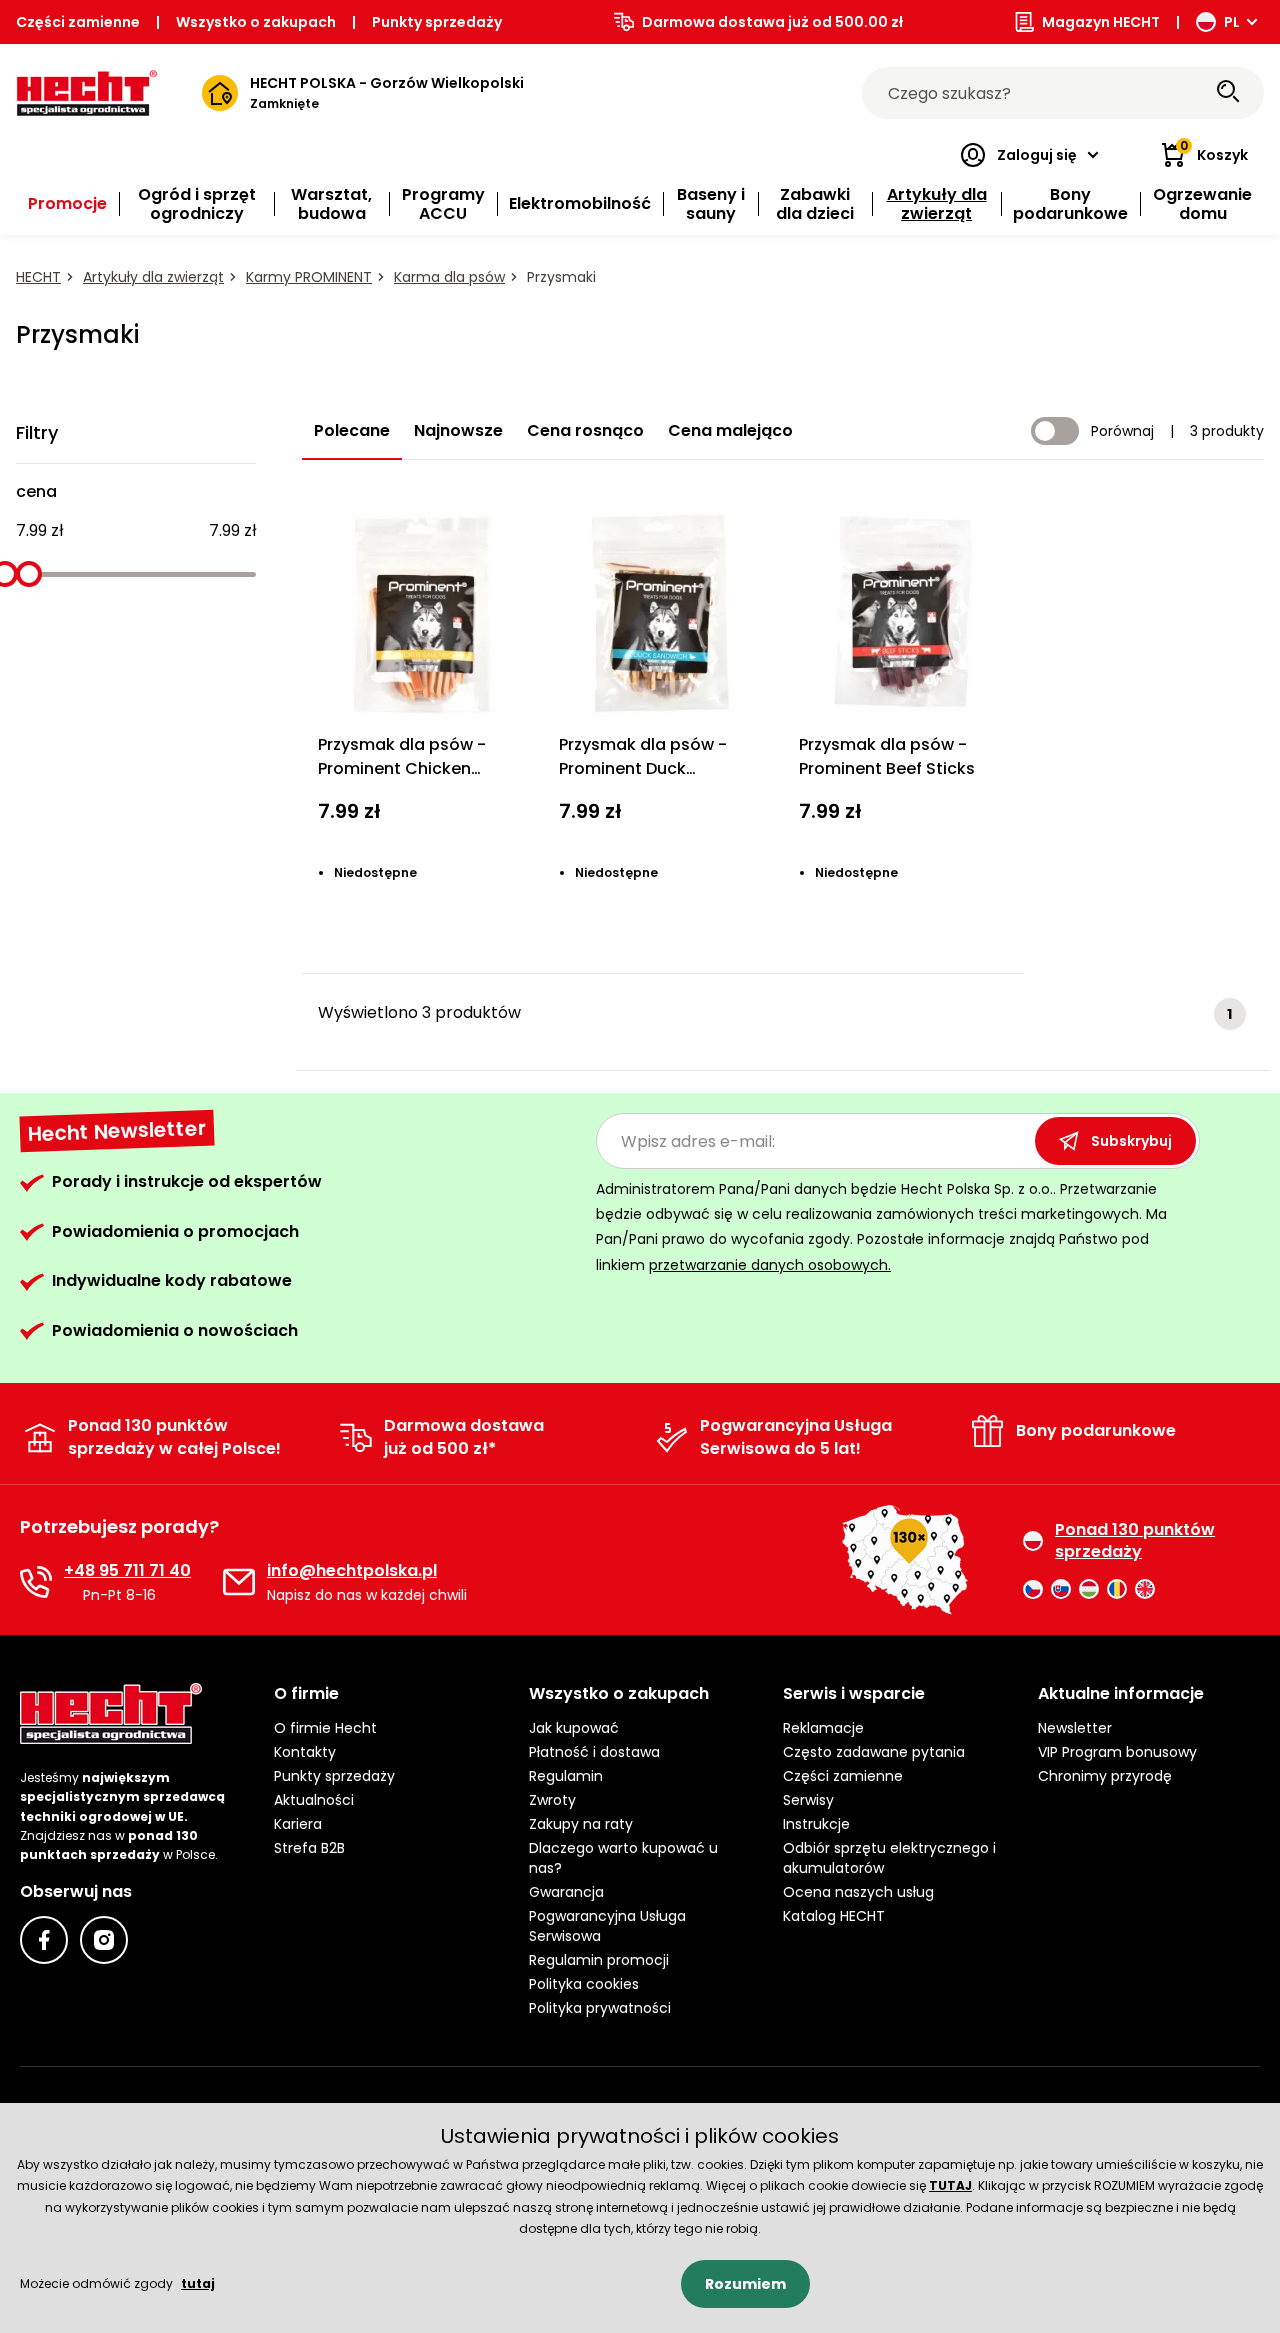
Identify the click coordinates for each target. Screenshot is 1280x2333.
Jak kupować (574, 1728)
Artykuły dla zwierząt (153, 277)
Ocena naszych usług (858, 1892)
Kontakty (305, 1752)
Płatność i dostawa (594, 1752)
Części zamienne (78, 22)
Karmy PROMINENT (309, 277)
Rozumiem (745, 2284)
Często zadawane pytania (874, 1752)
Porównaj (1122, 431)
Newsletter (1075, 1728)
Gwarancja (566, 1892)
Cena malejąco (730, 430)
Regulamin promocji (599, 1960)
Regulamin (566, 1776)
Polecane (352, 430)
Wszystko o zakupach (256, 22)
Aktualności (314, 1800)
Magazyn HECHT (1101, 22)
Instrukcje (816, 1824)
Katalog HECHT (834, 1916)
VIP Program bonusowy (1117, 1752)
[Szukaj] (1228, 93)
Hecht (38, 277)
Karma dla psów (449, 277)
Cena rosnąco (585, 430)
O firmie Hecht (325, 1728)
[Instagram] (104, 1940)
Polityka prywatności (600, 2008)
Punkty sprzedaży (437, 22)
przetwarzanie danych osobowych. (770, 1265)
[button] (385, 1694)
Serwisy (808, 1800)
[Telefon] (36, 1582)
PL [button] (1232, 22)
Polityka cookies (584, 1984)
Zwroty (552, 1800)
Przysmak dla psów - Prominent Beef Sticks (887, 756)
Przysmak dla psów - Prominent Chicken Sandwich (402, 768)
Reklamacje (823, 1728)
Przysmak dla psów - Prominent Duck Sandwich (643, 768)
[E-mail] (239, 1582)
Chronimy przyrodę (1105, 1776)
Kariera (298, 1824)
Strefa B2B (309, 1848)
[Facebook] (44, 1940)
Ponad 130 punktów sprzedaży (1135, 1541)
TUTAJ (950, 2185)
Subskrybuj (1131, 1141)
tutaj (198, 2283)
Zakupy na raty (581, 1824)
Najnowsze (458, 430)
